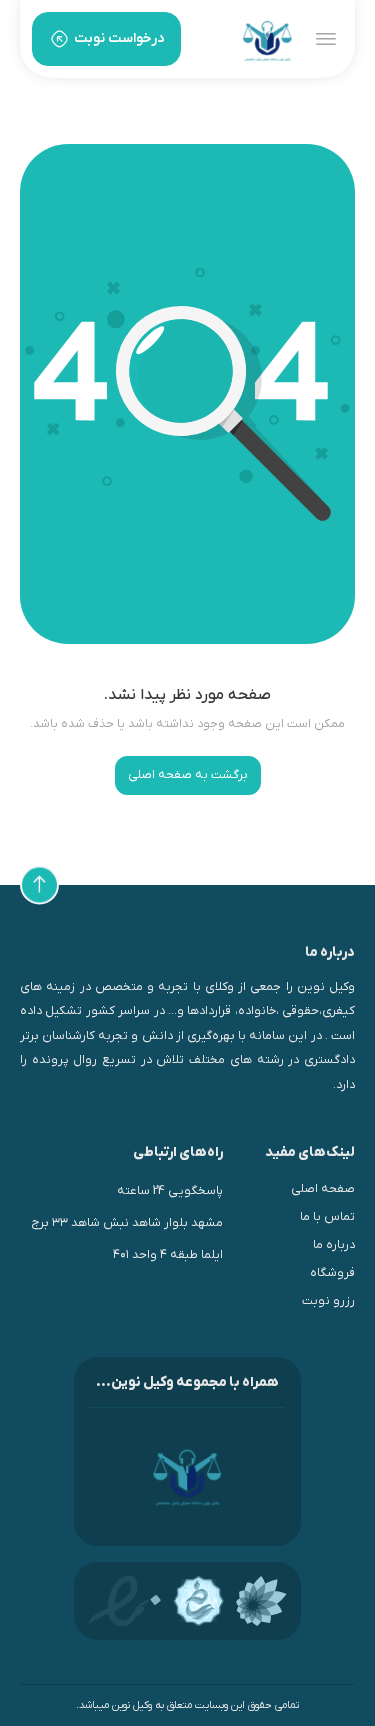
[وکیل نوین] (267, 39)
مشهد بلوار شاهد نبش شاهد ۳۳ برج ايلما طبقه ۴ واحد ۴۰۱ (127, 1239)
